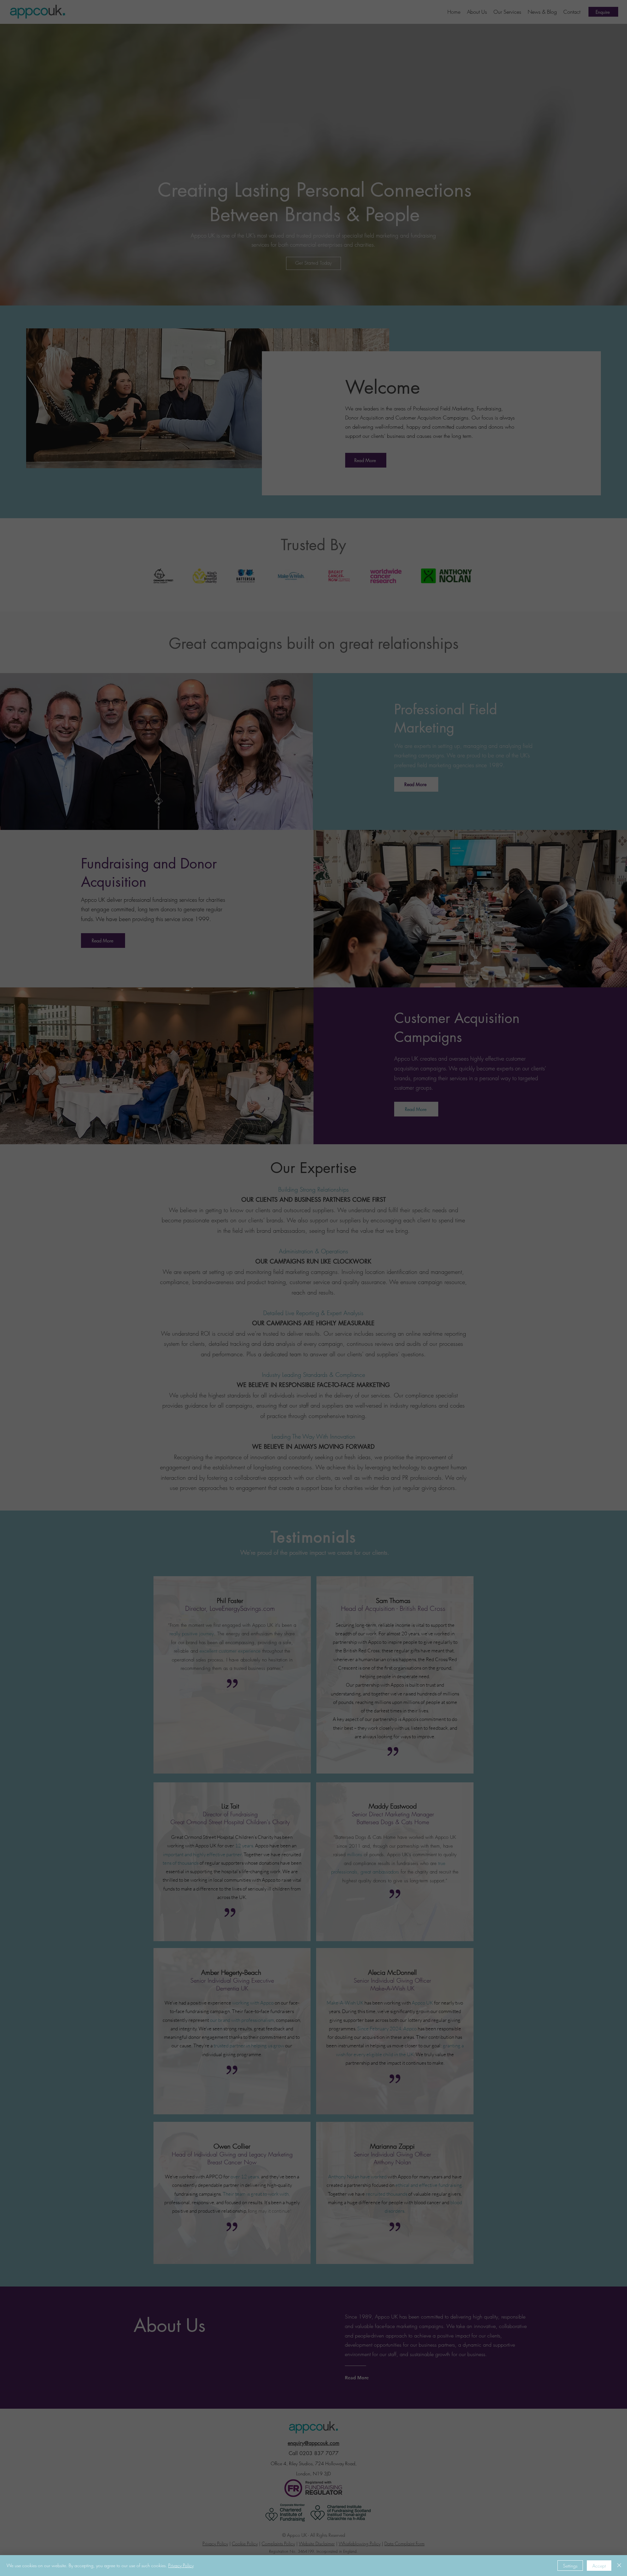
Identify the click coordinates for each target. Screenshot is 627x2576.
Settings (570, 2566)
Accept (599, 2566)
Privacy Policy (181, 2565)
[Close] (619, 2566)
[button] (611, 14)
